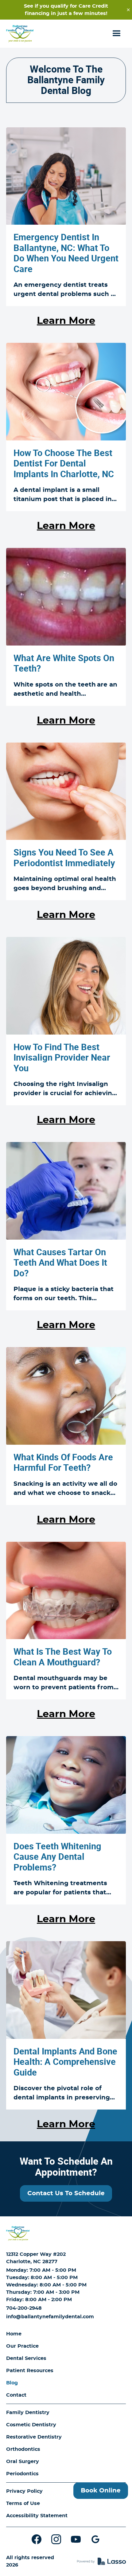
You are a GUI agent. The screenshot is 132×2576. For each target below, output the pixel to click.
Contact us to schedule (66, 2193)
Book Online (101, 2491)
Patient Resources (30, 2371)
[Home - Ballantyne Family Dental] (20, 34)
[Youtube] (76, 2539)
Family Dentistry (28, 2413)
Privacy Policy (24, 2491)
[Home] (18, 2233)
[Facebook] (37, 2539)
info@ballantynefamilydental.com (50, 2317)
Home (14, 2334)
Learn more (66, 321)
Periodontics (22, 2474)
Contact (16, 2395)
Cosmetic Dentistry (31, 2425)
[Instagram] (56, 2539)
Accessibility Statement (37, 2516)
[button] (117, 34)
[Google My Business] (95, 2539)
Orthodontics (23, 2449)
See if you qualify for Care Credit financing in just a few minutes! (66, 10)
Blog (12, 2383)
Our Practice (22, 2346)
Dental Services (26, 2358)
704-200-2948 (24, 2308)
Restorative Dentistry (34, 2437)
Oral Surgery (23, 2462)
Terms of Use (23, 2503)
